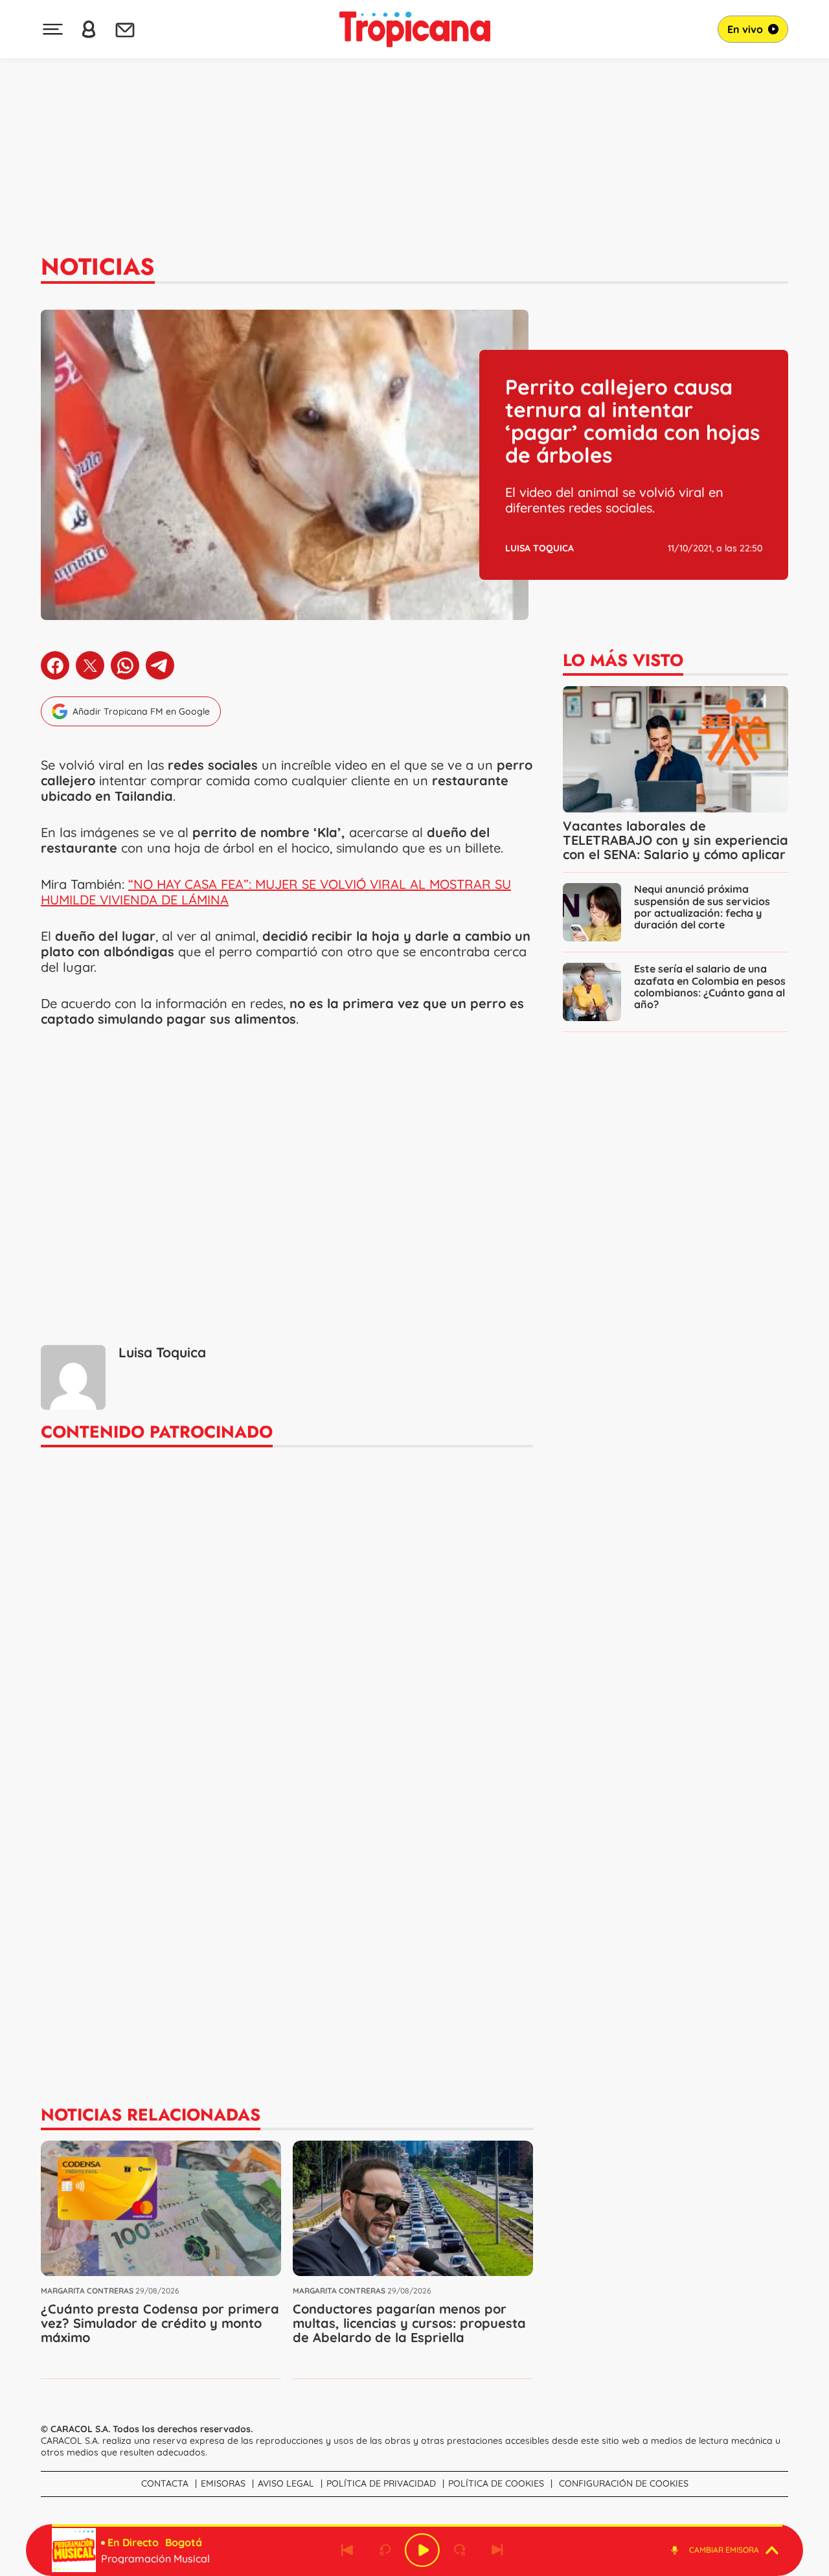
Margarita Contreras (87, 2291)
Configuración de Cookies (624, 2483)
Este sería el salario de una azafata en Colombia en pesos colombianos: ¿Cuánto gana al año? (710, 986)
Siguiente (497, 2550)
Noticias (98, 266)
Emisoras (223, 2483)
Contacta (165, 2483)
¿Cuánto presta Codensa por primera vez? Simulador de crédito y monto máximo (160, 2323)
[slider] (417, 2525)
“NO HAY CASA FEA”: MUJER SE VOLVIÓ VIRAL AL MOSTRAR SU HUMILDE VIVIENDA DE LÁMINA (276, 892)
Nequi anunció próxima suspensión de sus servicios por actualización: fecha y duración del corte (702, 906)
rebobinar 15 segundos (385, 2550)
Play (422, 2550)
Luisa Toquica (539, 548)
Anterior (347, 2550)
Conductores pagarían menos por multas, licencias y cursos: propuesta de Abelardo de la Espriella (409, 2323)
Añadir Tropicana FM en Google (141, 711)
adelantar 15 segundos (460, 2550)
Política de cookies (496, 2483)
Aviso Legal (286, 2483)
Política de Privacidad (381, 2483)
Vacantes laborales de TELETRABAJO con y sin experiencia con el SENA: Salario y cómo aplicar (676, 840)
